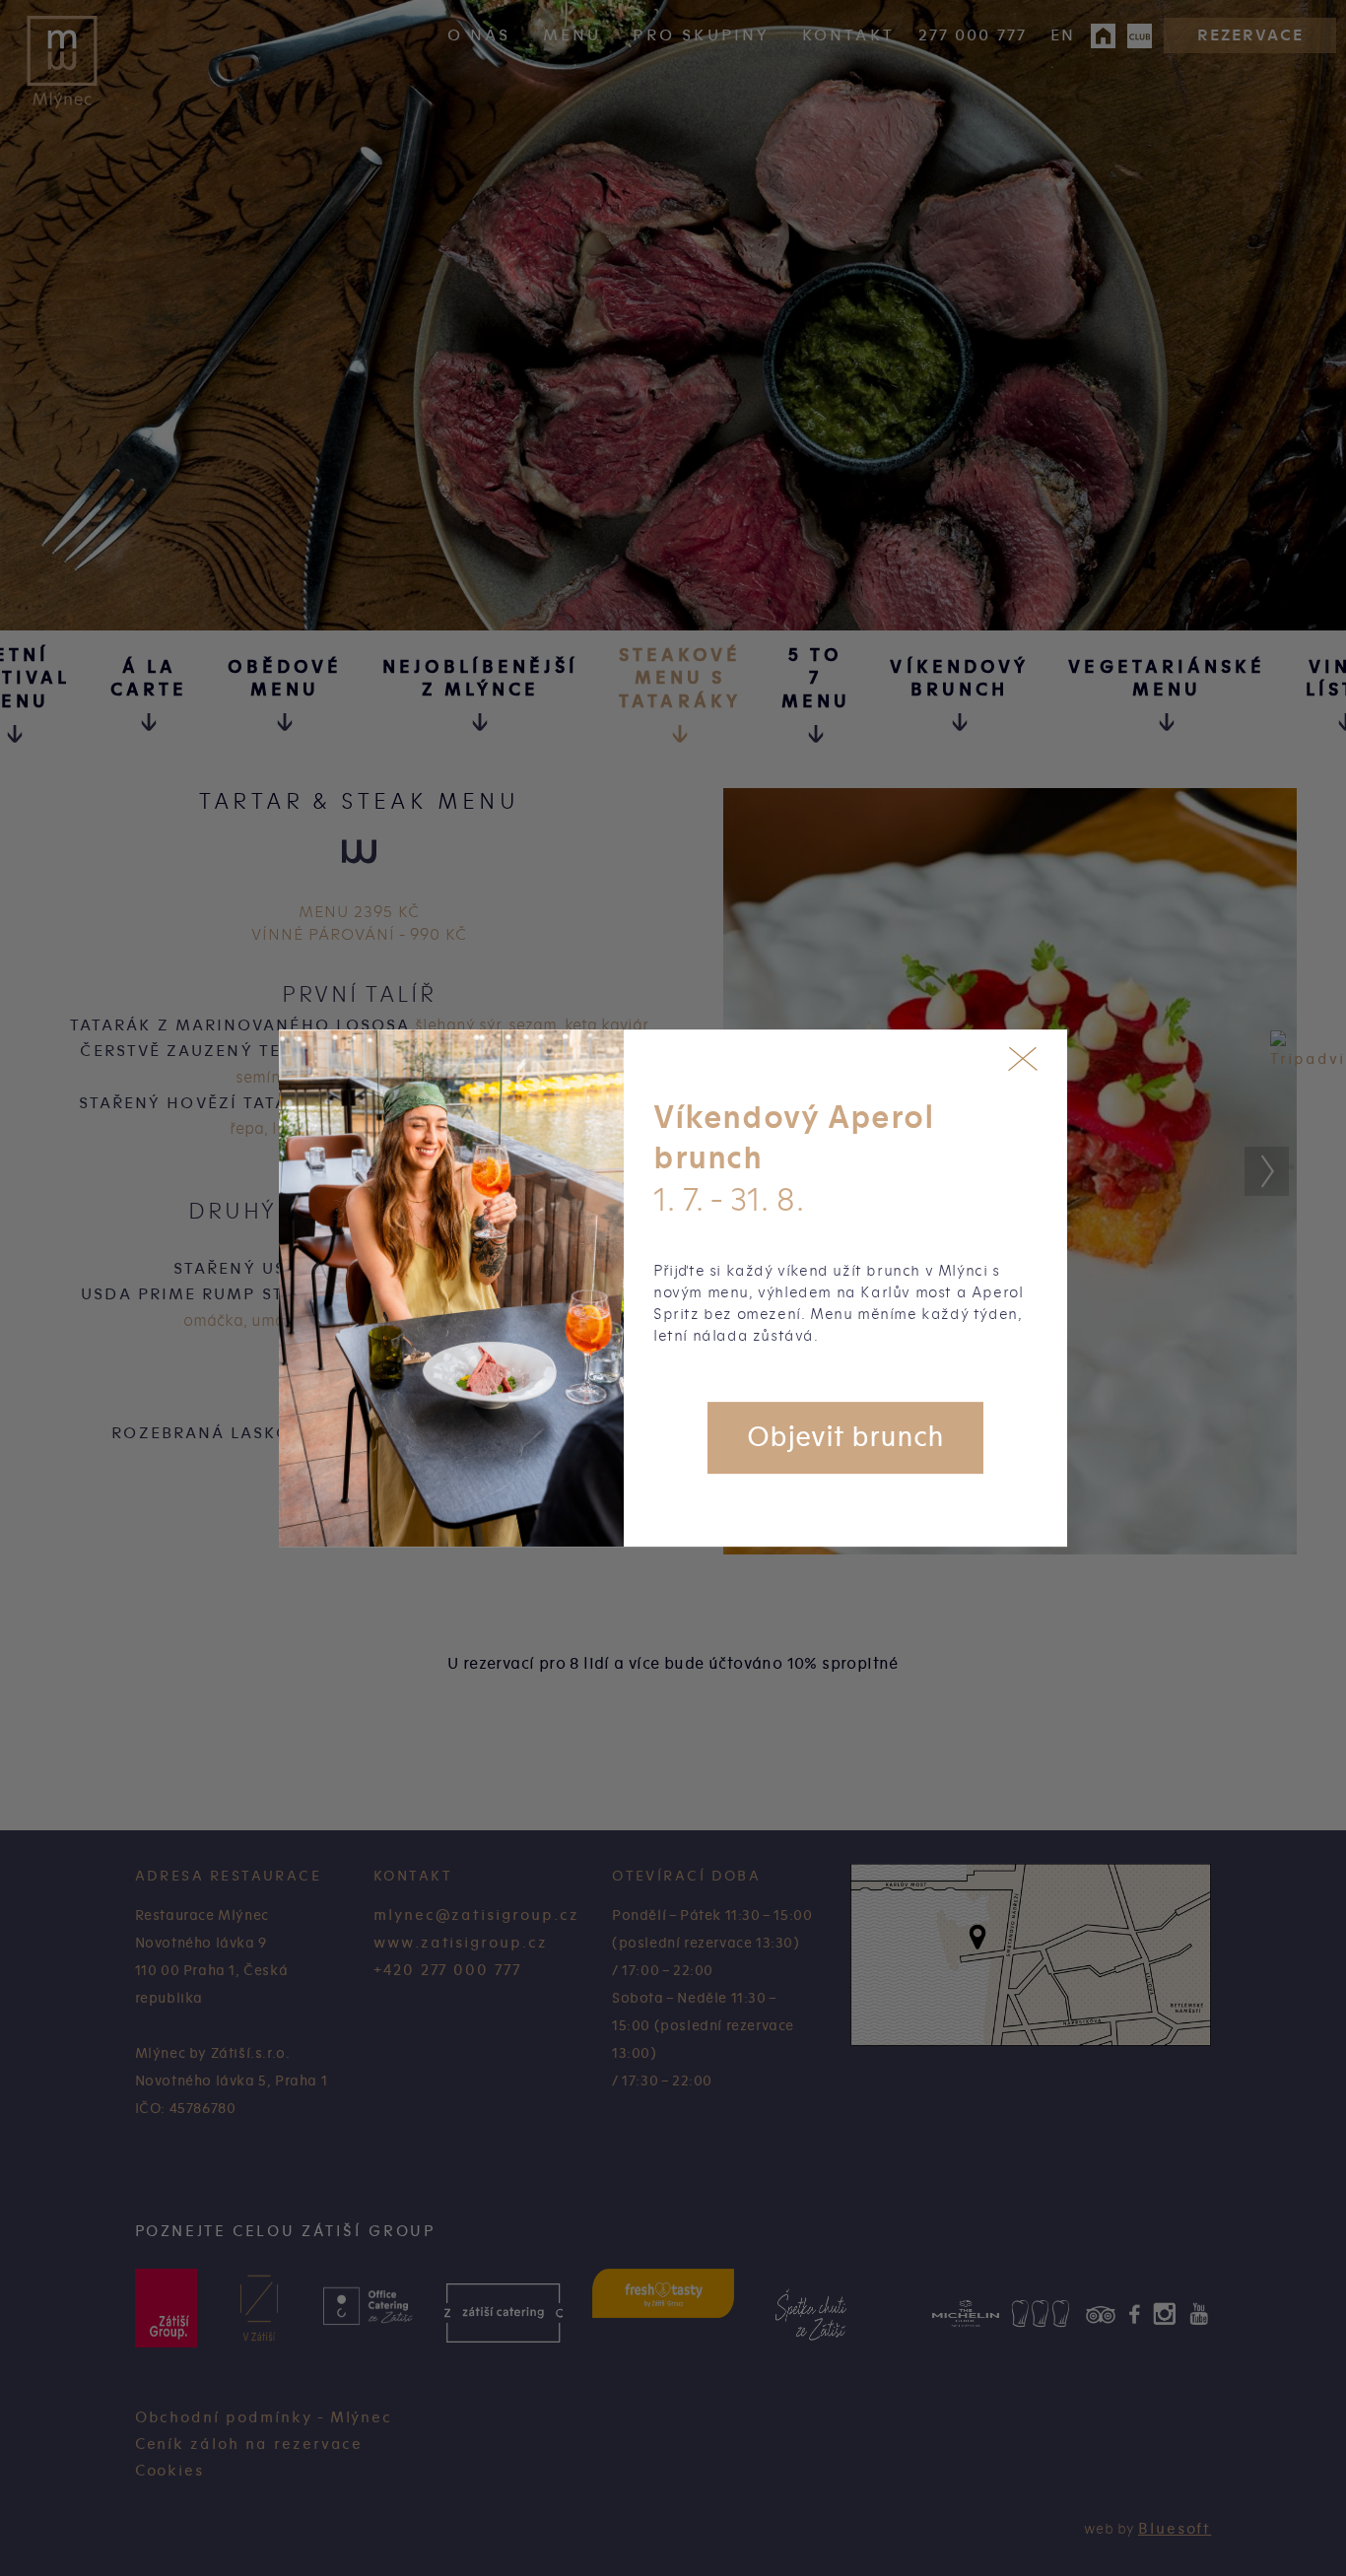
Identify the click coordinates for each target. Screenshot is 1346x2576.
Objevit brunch (845, 1437)
